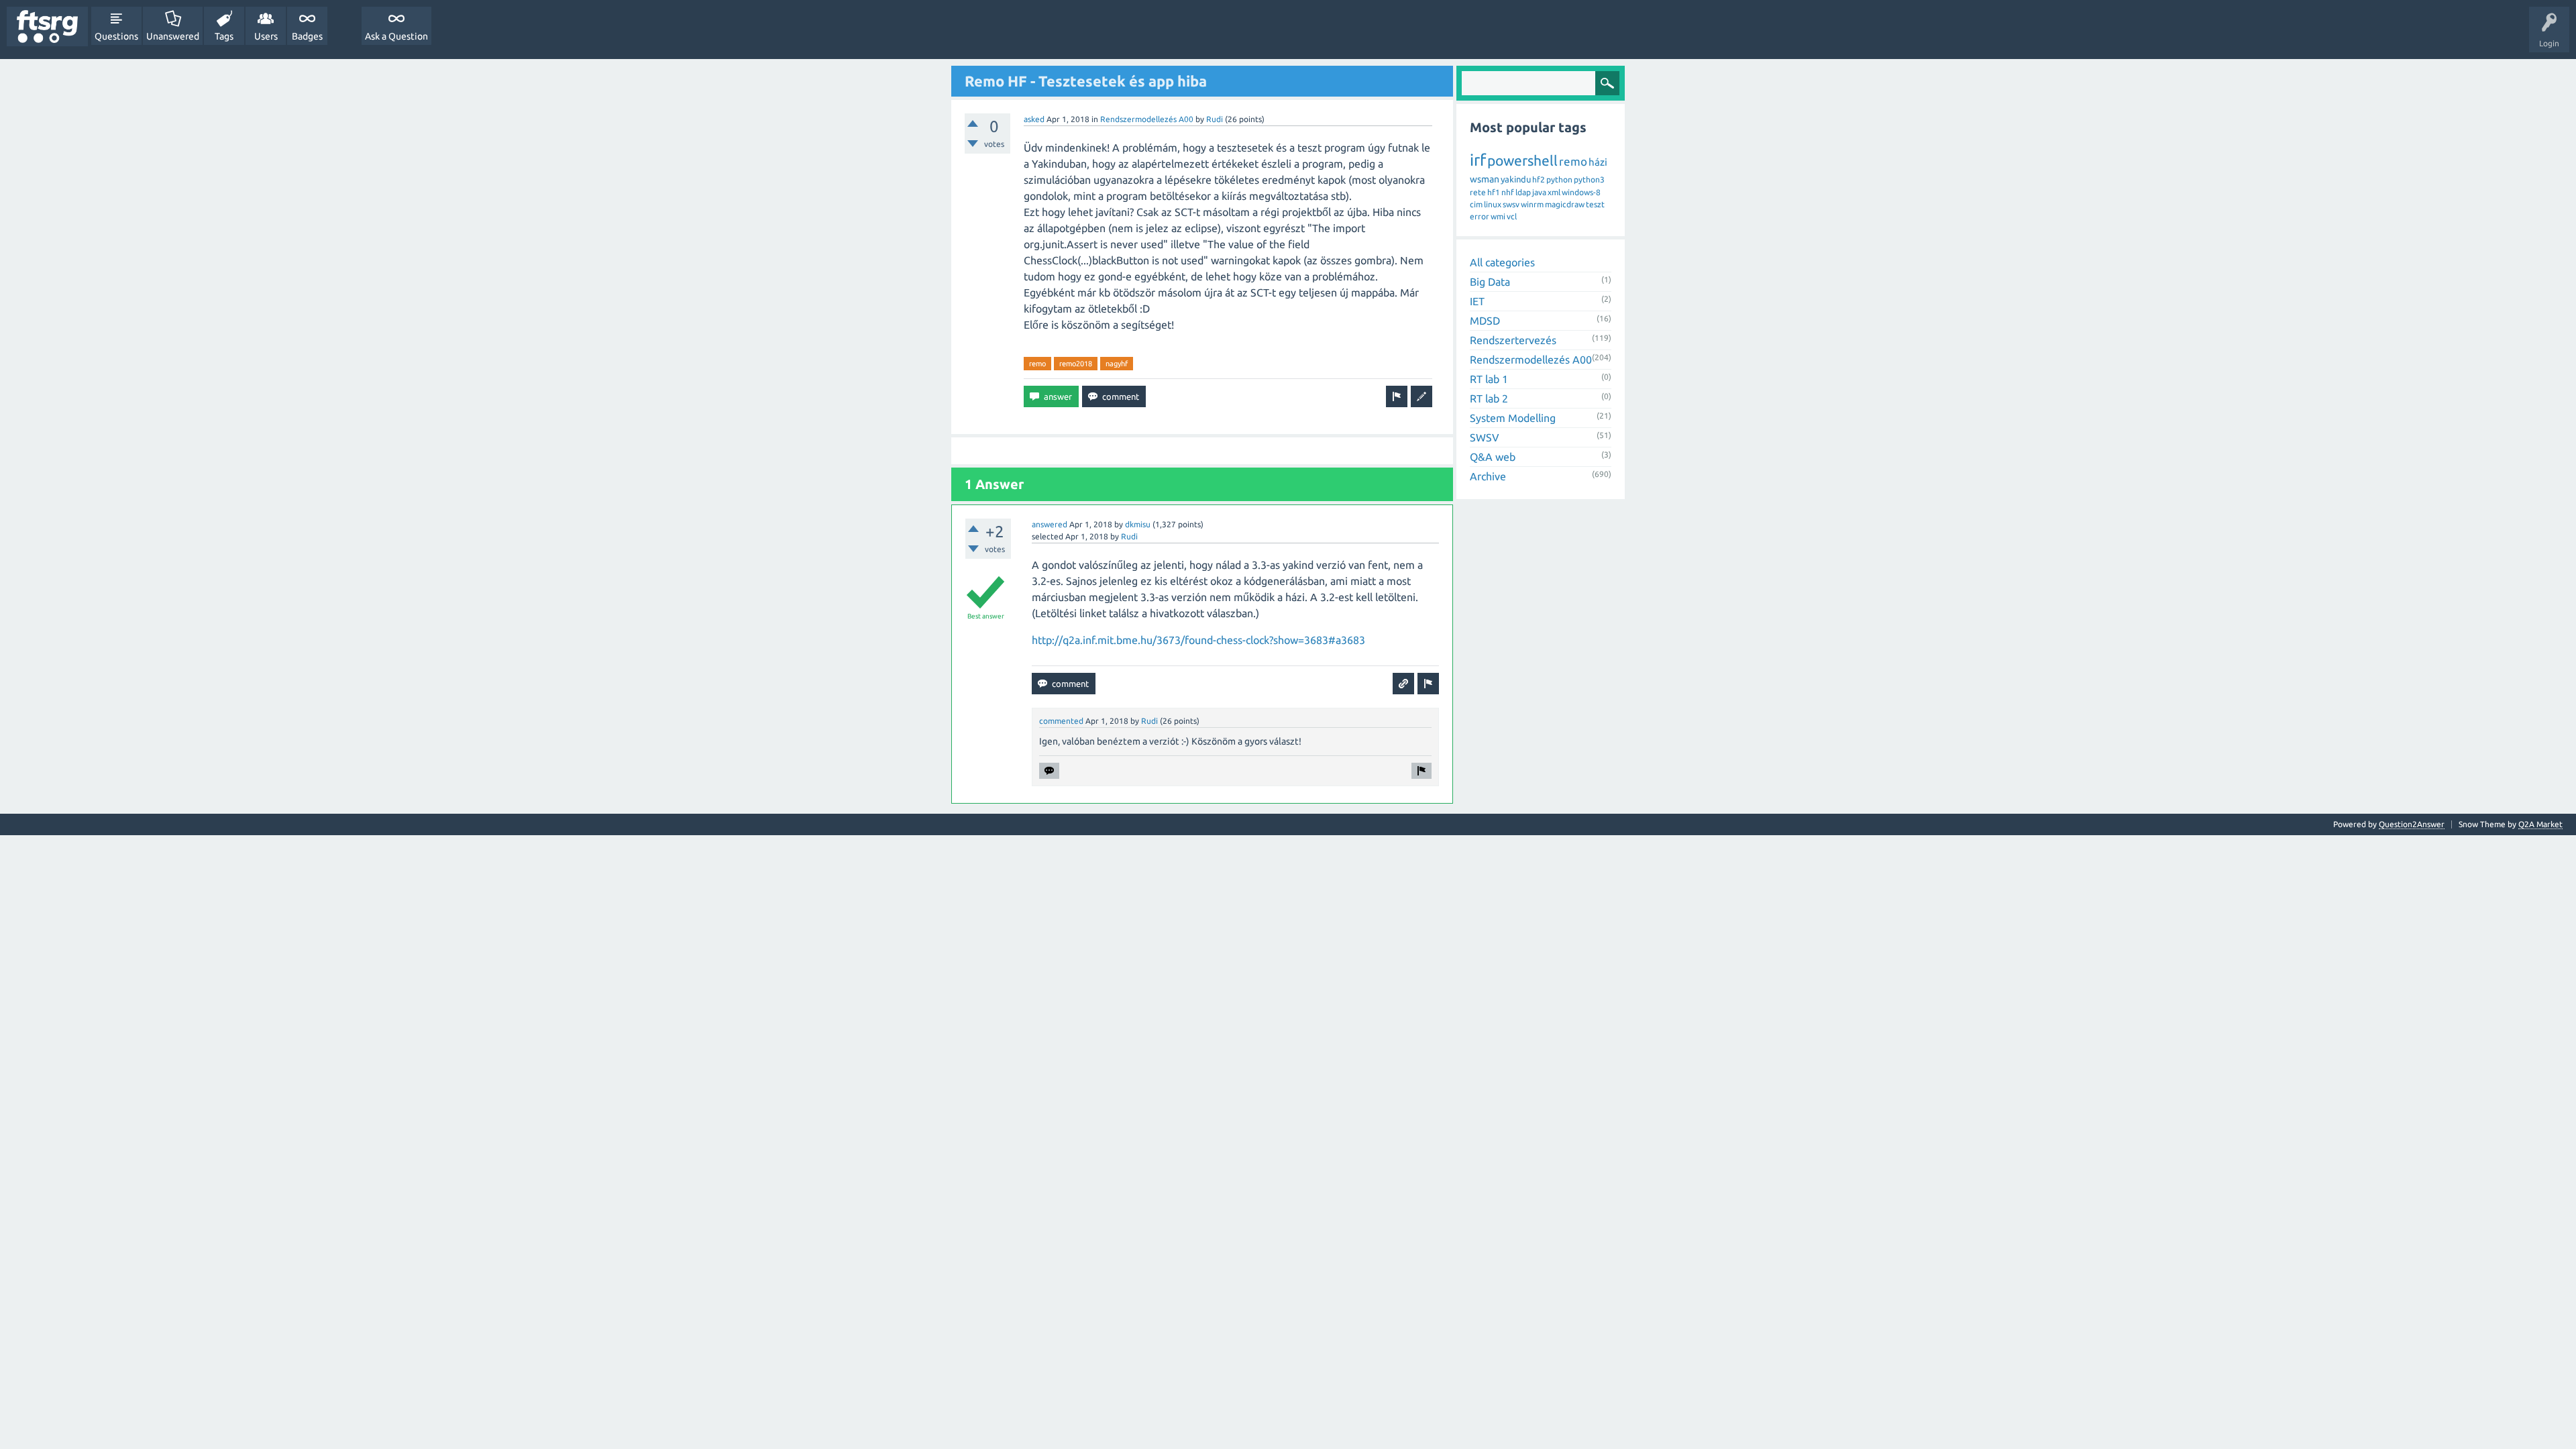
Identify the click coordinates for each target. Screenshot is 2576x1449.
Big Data (1490, 282)
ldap (1523, 192)
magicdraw (1565, 204)
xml (1554, 192)
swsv (1511, 204)
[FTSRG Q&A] (47, 26)
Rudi (1215, 119)
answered (1050, 524)
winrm (1532, 204)
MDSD (1485, 321)
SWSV (1485, 437)
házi (1598, 162)
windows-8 (1581, 192)
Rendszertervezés (1513, 340)
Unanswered (173, 36)
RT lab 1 (1489, 379)
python (1559, 179)
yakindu (1516, 179)
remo (1037, 364)
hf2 (1539, 179)
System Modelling (1513, 418)
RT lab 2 (1489, 398)
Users (266, 36)
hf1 (1494, 192)
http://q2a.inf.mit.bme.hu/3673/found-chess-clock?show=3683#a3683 (1198, 640)
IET (1477, 301)
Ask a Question (396, 36)
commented (1061, 721)
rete (1478, 192)
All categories (1502, 262)
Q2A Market (2540, 824)
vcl (1512, 216)
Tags (224, 36)
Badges (307, 36)
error (1480, 216)
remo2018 (1076, 364)
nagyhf (1117, 364)
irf (1478, 160)
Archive (1488, 476)
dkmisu (1138, 524)
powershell (1522, 160)
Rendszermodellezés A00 (1147, 119)
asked (1034, 119)
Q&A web (1493, 457)
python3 (1589, 179)
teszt (1595, 204)
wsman (1485, 179)
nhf (1508, 192)
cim (1476, 204)
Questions (116, 36)
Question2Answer (2412, 824)
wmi (1498, 216)
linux (1493, 204)
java (1539, 192)
